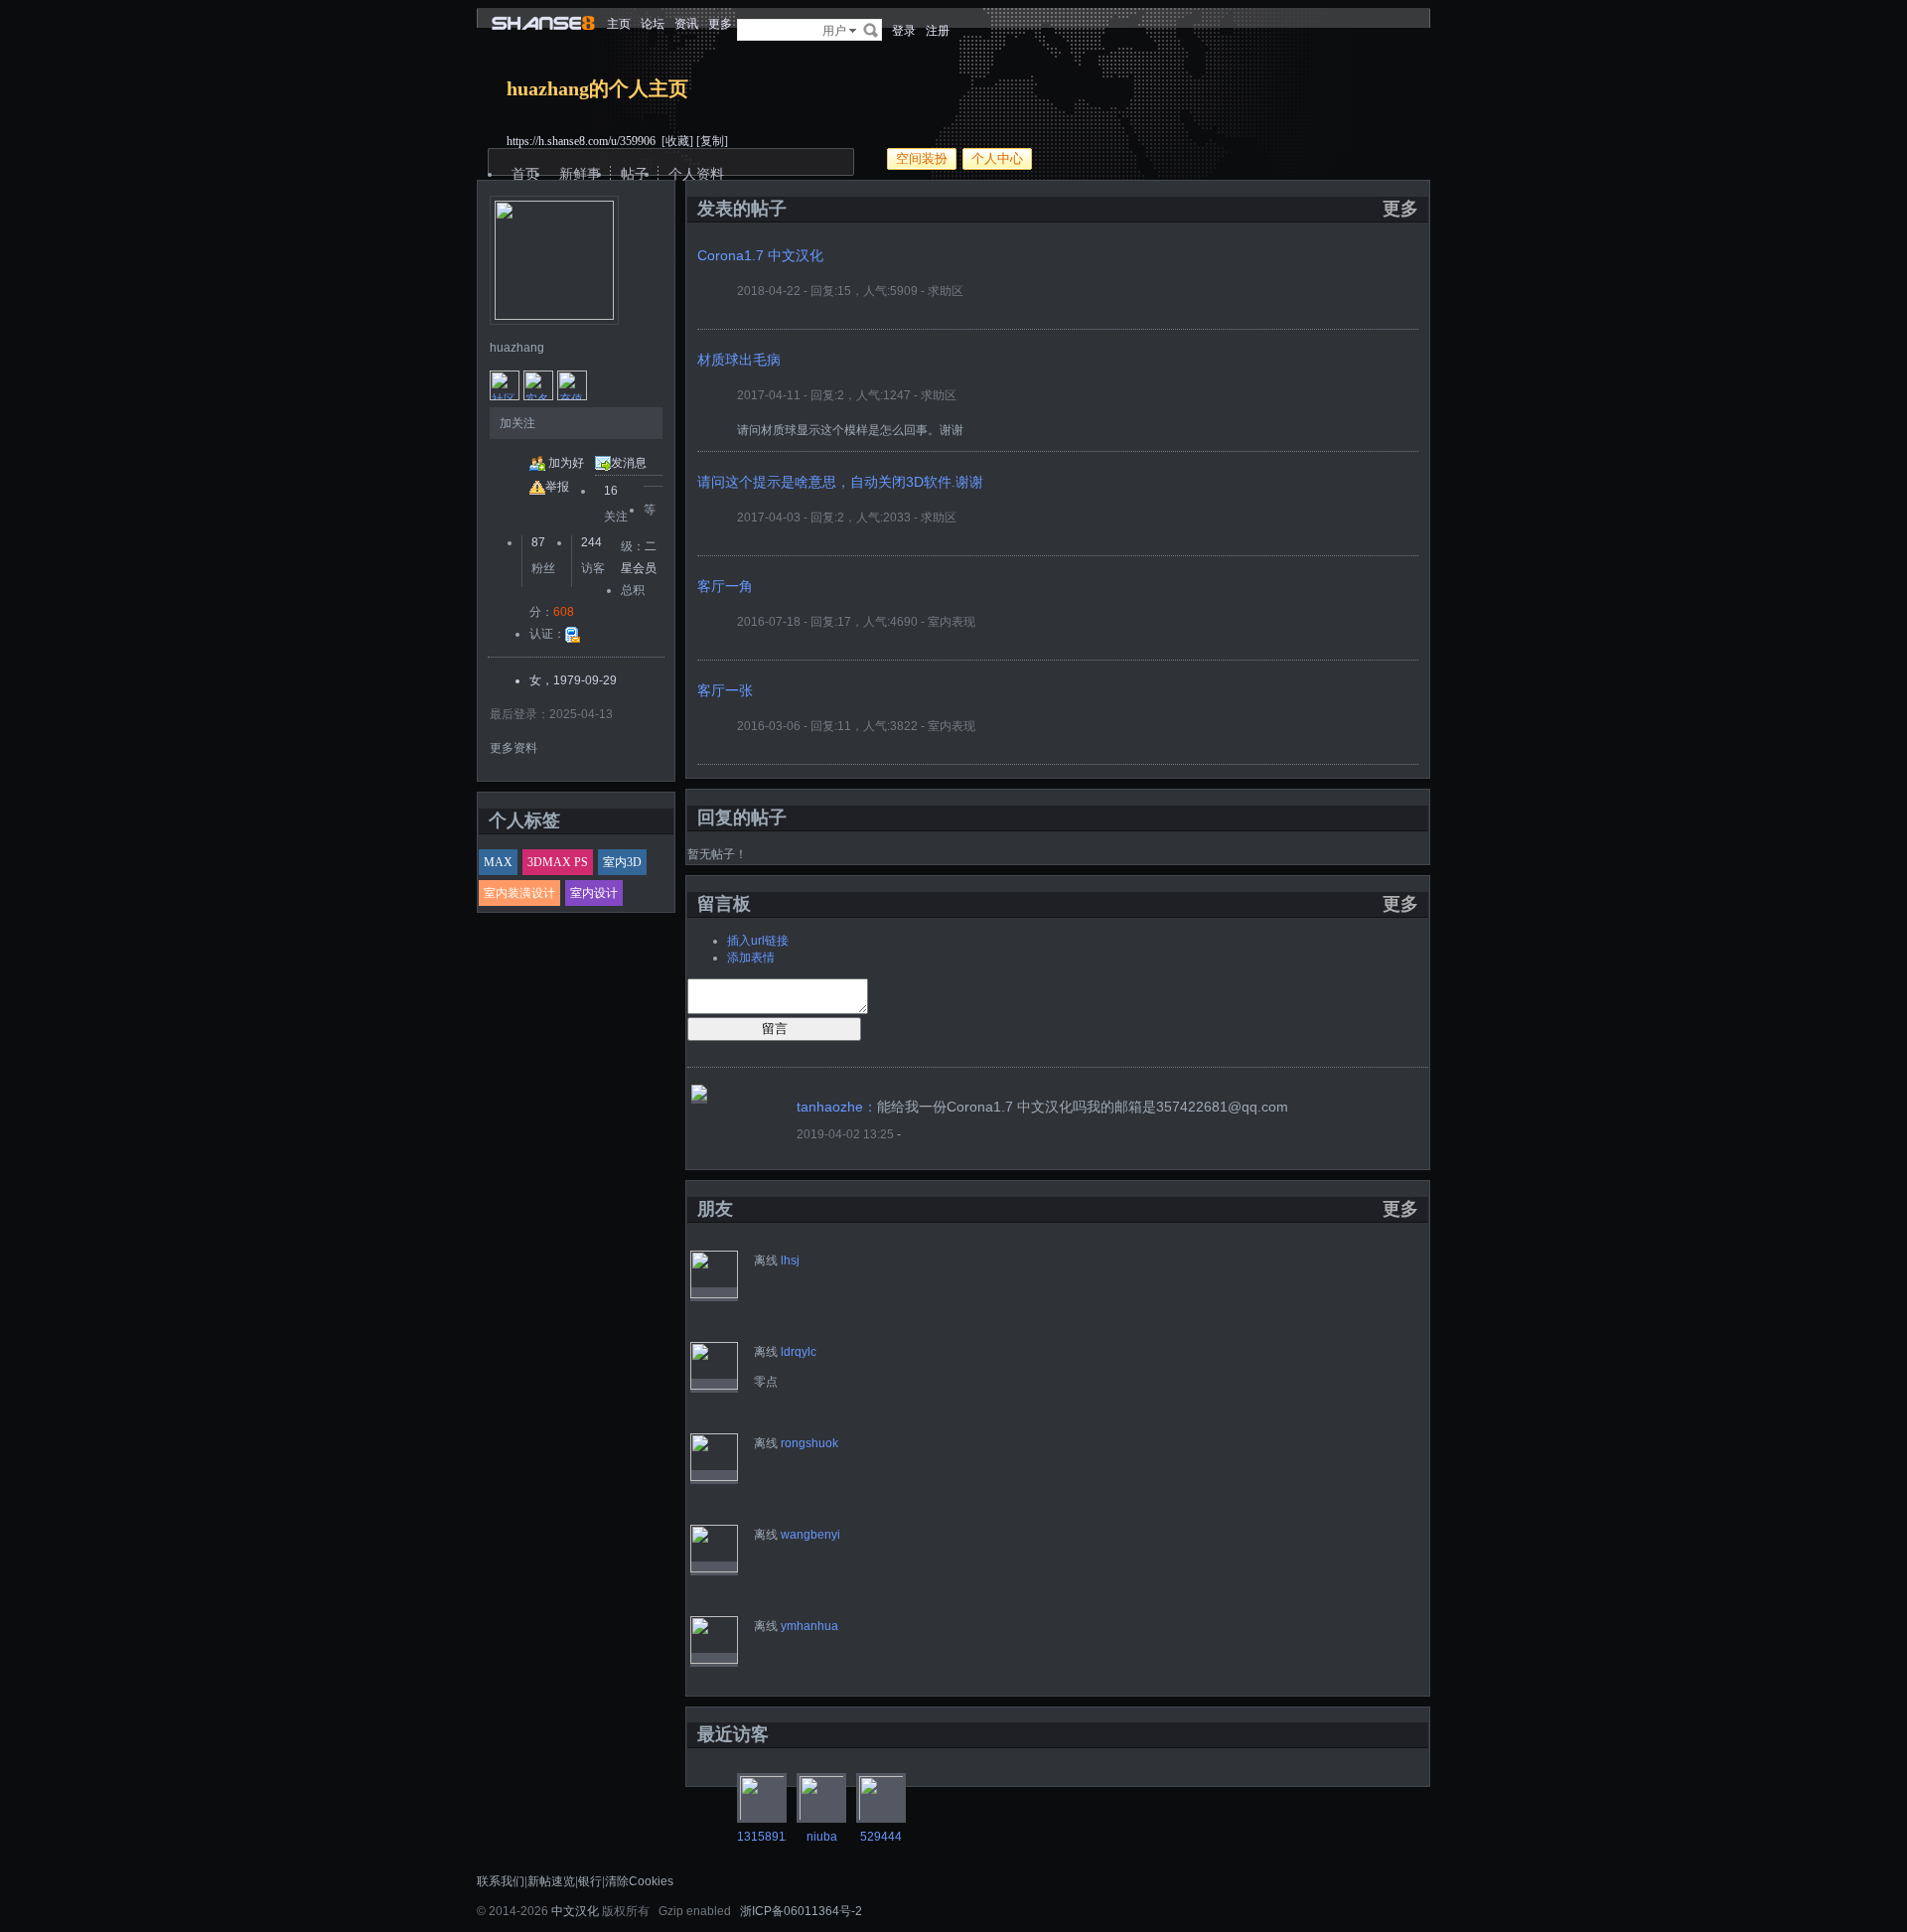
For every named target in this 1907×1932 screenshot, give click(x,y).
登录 (904, 31)
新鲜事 (580, 174)
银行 (590, 1881)
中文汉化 (575, 1911)
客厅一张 (725, 690)
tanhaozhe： (837, 1107)
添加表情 (751, 958)
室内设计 (594, 893)
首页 (525, 174)
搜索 (871, 30)
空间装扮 (922, 158)
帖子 (635, 174)
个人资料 (696, 174)
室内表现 (952, 622)
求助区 (946, 291)
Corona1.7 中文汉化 (760, 255)
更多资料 (513, 748)
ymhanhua (809, 1626)
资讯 (686, 24)
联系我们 (501, 1881)
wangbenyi (810, 1535)
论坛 (653, 24)
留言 (775, 1029)
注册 (938, 31)
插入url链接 (758, 941)
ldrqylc (799, 1352)
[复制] (712, 141)
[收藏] (677, 141)
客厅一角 (725, 586)
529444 (881, 1837)
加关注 (517, 423)
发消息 (629, 463)
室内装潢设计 (519, 893)
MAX (498, 862)
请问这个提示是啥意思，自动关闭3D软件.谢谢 (840, 482)
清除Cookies (639, 1881)
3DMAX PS (558, 862)
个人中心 (997, 158)
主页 (619, 24)
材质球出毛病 (739, 360)
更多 (1400, 209)
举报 (557, 487)
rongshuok (809, 1443)
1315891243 (772, 1837)
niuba (822, 1837)
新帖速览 (551, 1881)
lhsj (790, 1261)
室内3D (622, 862)
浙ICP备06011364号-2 (801, 1911)
